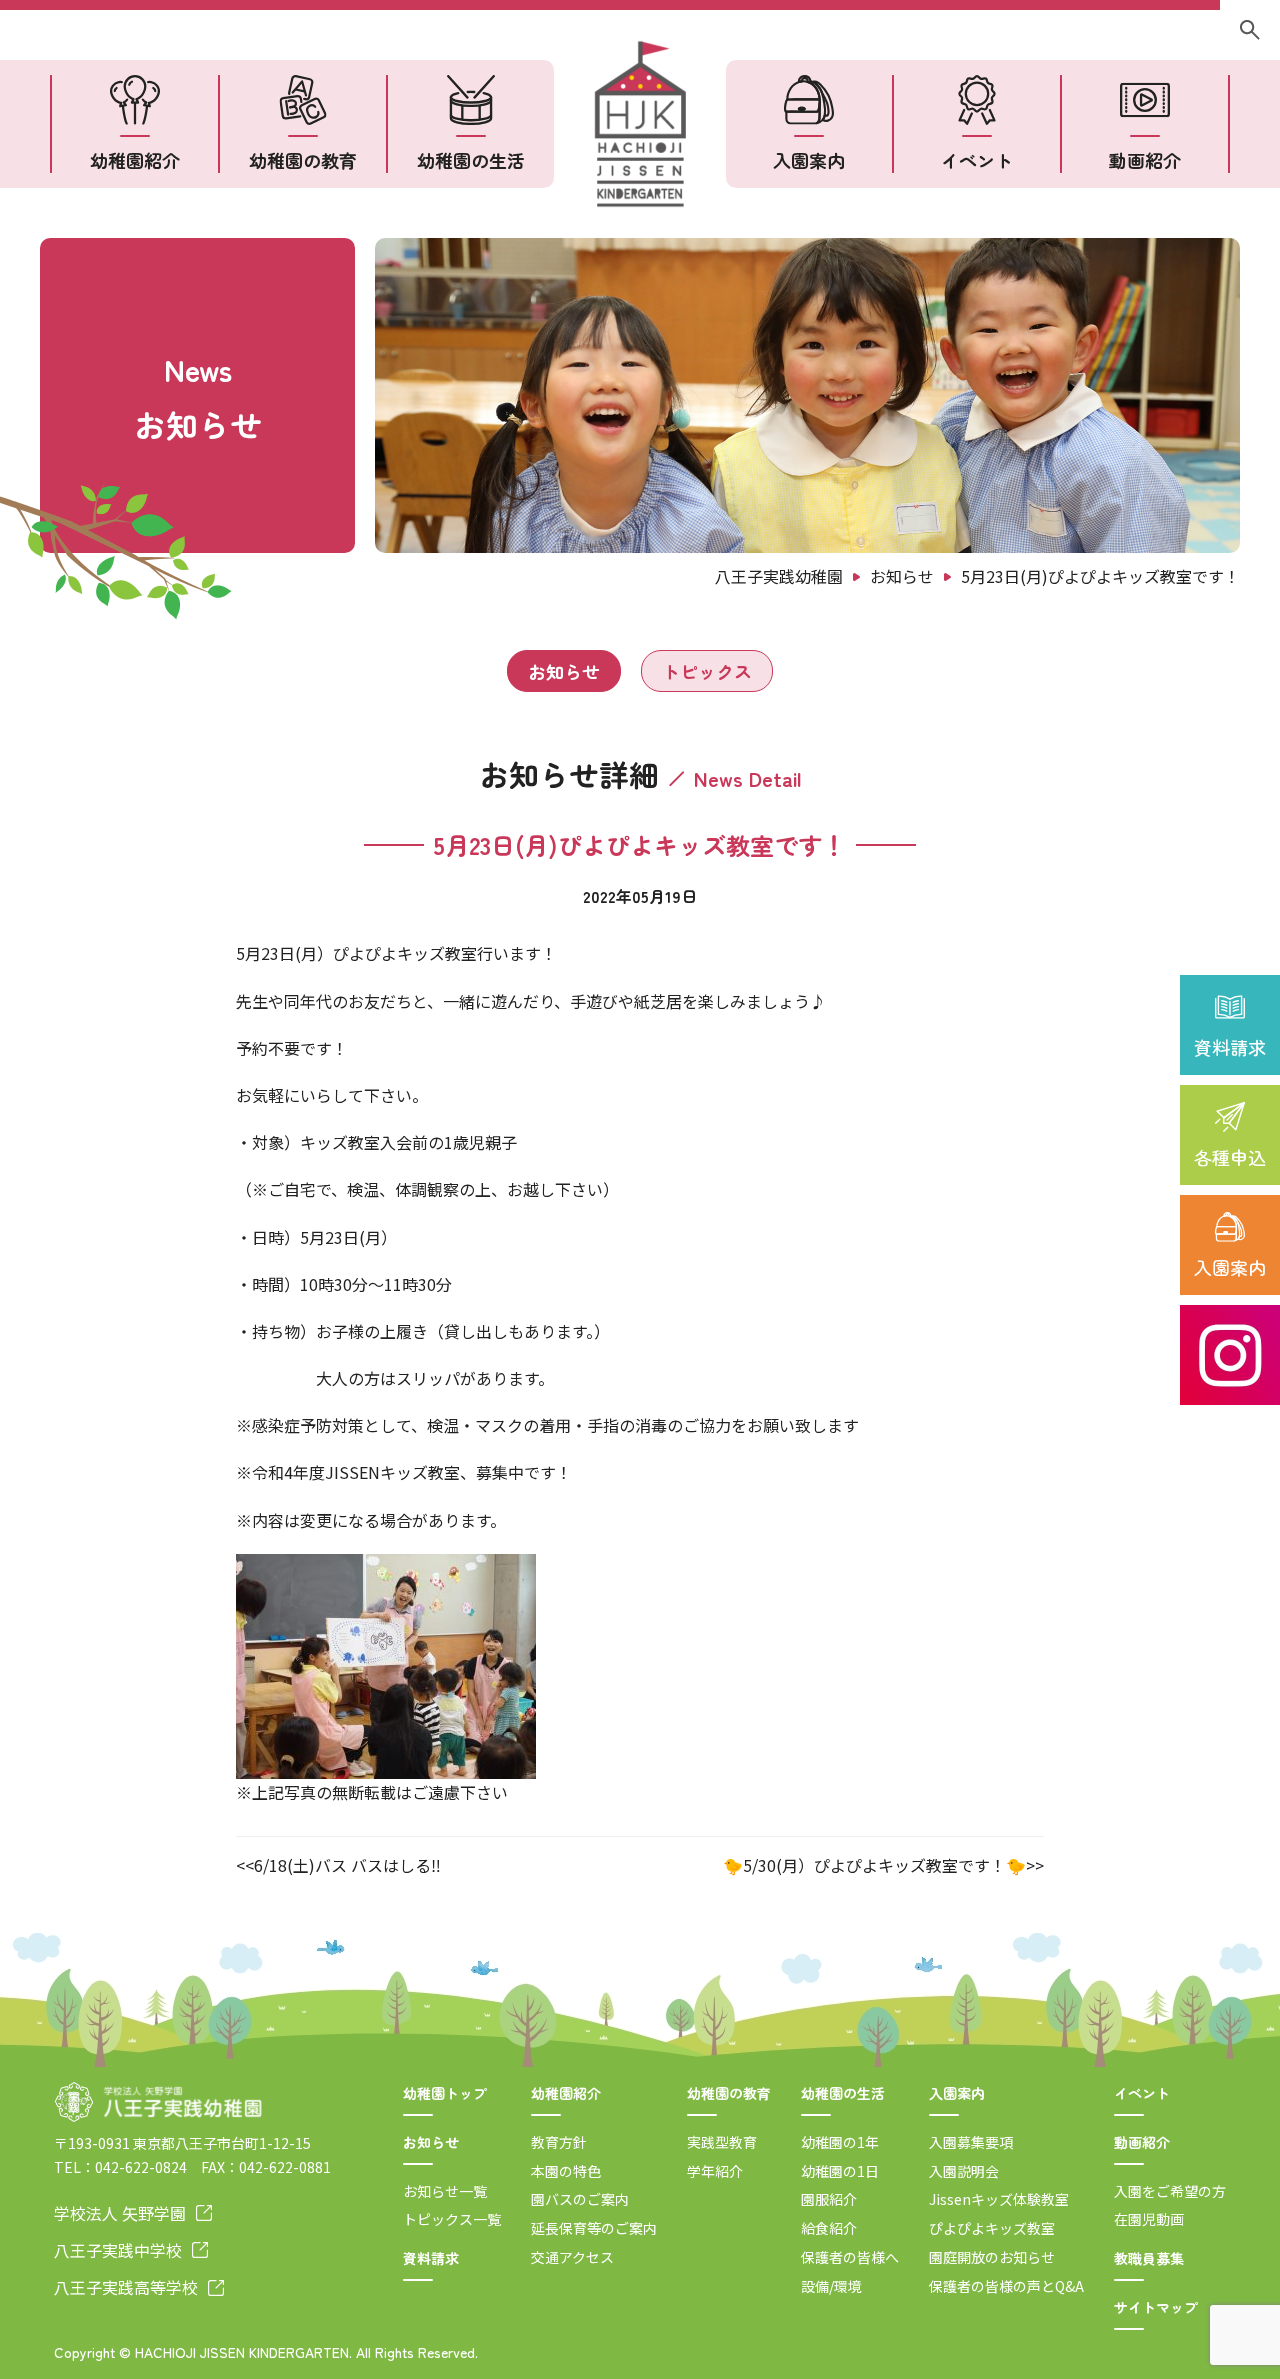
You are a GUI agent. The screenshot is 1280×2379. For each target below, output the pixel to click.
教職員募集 (1149, 2258)
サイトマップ (1156, 2307)
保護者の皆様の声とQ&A (1006, 2286)
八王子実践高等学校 (126, 2287)
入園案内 (1230, 1267)
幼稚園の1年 (840, 2142)
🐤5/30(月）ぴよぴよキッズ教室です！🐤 (874, 1865)
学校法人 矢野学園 (120, 2213)
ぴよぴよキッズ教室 (992, 2228)
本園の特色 (566, 2171)
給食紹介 (829, 2228)
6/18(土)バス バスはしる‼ (347, 1865)
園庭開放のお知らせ (992, 2257)
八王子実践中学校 (118, 2250)
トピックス (707, 671)
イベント (977, 160)
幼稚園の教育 (303, 160)
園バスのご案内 (580, 2199)
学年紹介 (715, 2171)
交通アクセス (572, 2257)
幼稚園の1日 (840, 2171)
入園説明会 (964, 2171)
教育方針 (559, 2142)
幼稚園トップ (445, 2093)
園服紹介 (829, 2199)
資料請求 (1230, 1047)
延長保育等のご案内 (594, 2228)
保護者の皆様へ (850, 2257)
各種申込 (1230, 1157)
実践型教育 (722, 2142)
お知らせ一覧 (445, 2191)
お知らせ (564, 671)
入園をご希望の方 (1170, 2191)
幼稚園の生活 (471, 160)
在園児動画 (1149, 2219)
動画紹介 (1145, 160)
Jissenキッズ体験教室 (999, 2199)
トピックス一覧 (452, 2219)
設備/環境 (831, 2286)
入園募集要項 (971, 2142)
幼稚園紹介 (135, 160)
